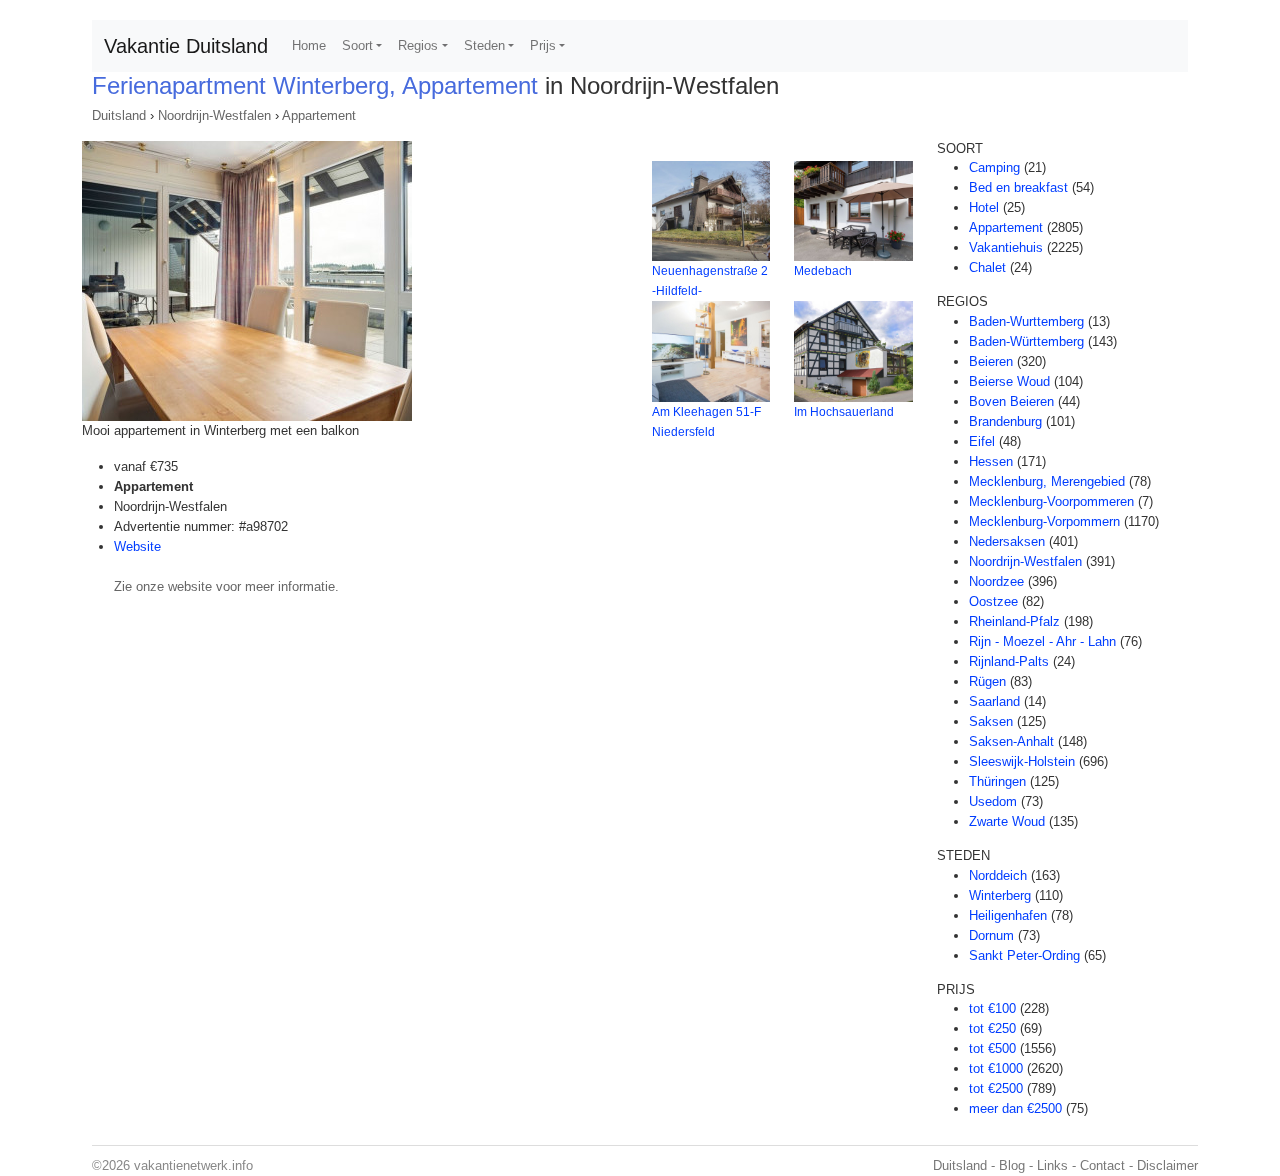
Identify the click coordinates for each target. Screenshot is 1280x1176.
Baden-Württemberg (1026, 341)
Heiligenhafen (1008, 915)
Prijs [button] (543, 45)
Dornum (991, 935)
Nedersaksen (1007, 541)
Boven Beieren (1011, 401)
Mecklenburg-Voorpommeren (1051, 501)
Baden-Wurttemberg (1026, 321)
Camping (994, 167)
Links (1052, 1165)
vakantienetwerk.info (193, 1165)
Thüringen (997, 781)
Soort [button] (357, 45)
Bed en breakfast (1018, 187)
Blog (1012, 1165)
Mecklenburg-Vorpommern (1044, 521)
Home (309, 45)
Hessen (991, 461)
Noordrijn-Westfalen (214, 115)
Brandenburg (1005, 421)
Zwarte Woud (1007, 821)
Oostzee (993, 601)
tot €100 (992, 1008)
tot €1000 (996, 1068)
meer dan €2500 (1015, 1108)
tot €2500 (996, 1088)
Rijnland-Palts (1009, 661)
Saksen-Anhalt (1011, 741)
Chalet (987, 267)
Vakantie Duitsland (186, 46)
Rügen (987, 681)
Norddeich (998, 875)
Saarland (994, 701)
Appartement (319, 115)
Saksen (991, 721)
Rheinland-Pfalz (1014, 621)
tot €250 (992, 1028)
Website (137, 546)
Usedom (993, 801)
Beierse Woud (1009, 381)
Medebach (823, 271)
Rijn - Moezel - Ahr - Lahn (1042, 641)
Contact (1102, 1165)
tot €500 (992, 1048)
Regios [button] (418, 45)
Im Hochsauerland (844, 412)
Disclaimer (1167, 1165)
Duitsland (119, 115)
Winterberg (1000, 895)
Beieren (991, 361)
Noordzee (996, 581)
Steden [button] (484, 45)
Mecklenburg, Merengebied (1047, 481)
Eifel (982, 441)
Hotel (984, 207)
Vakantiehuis (1006, 247)
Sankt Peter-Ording (1024, 955)
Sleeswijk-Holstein (1022, 761)
